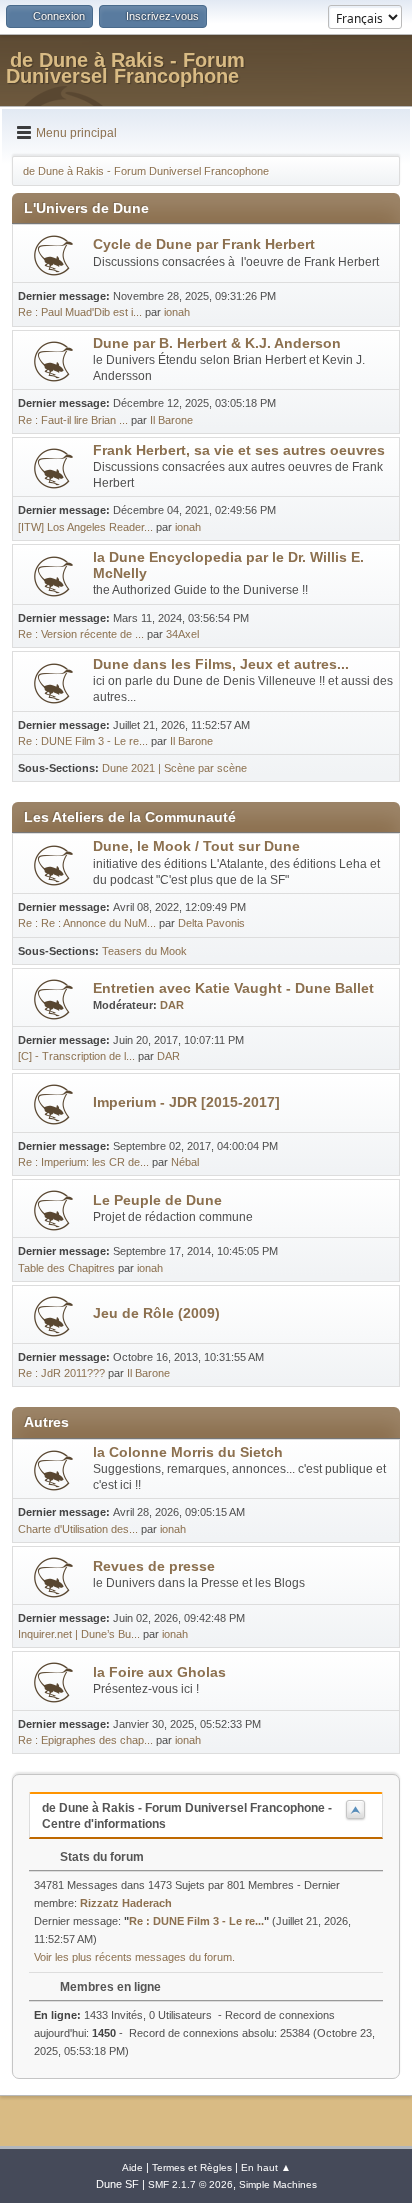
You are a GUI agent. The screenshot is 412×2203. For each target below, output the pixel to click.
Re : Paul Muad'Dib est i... (80, 312)
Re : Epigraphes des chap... (85, 1740)
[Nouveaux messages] (53, 255)
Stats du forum (100, 1857)
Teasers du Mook (144, 951)
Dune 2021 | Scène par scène (174, 768)
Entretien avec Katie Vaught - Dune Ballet (233, 988)
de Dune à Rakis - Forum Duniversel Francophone (125, 68)
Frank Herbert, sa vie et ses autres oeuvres (239, 450)
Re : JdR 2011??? (61, 1373)
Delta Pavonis (211, 923)
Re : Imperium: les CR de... (83, 1162)
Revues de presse (154, 1566)
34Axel (182, 634)
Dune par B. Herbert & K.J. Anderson (217, 343)
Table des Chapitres (66, 1268)
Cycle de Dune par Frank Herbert (204, 244)
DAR (172, 1005)
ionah (177, 312)
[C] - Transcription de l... (76, 1056)
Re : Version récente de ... (81, 634)
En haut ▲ (266, 2167)
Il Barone (171, 420)
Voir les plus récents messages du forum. (134, 1957)
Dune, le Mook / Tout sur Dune (196, 846)
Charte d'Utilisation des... (78, 1529)
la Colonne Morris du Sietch (188, 1452)
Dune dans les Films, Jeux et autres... (221, 664)
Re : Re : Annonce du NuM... (87, 923)
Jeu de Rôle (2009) (156, 1313)
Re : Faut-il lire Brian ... (73, 420)
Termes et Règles (192, 2167)
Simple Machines (278, 2184)
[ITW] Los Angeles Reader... (85, 527)
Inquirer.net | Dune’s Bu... (79, 1634)
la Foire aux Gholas (159, 1672)
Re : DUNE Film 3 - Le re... (83, 741)
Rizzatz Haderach (126, 1903)
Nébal (185, 1162)
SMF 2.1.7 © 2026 (190, 2184)
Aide (132, 2167)
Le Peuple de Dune (157, 1200)
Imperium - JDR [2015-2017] (186, 1102)
